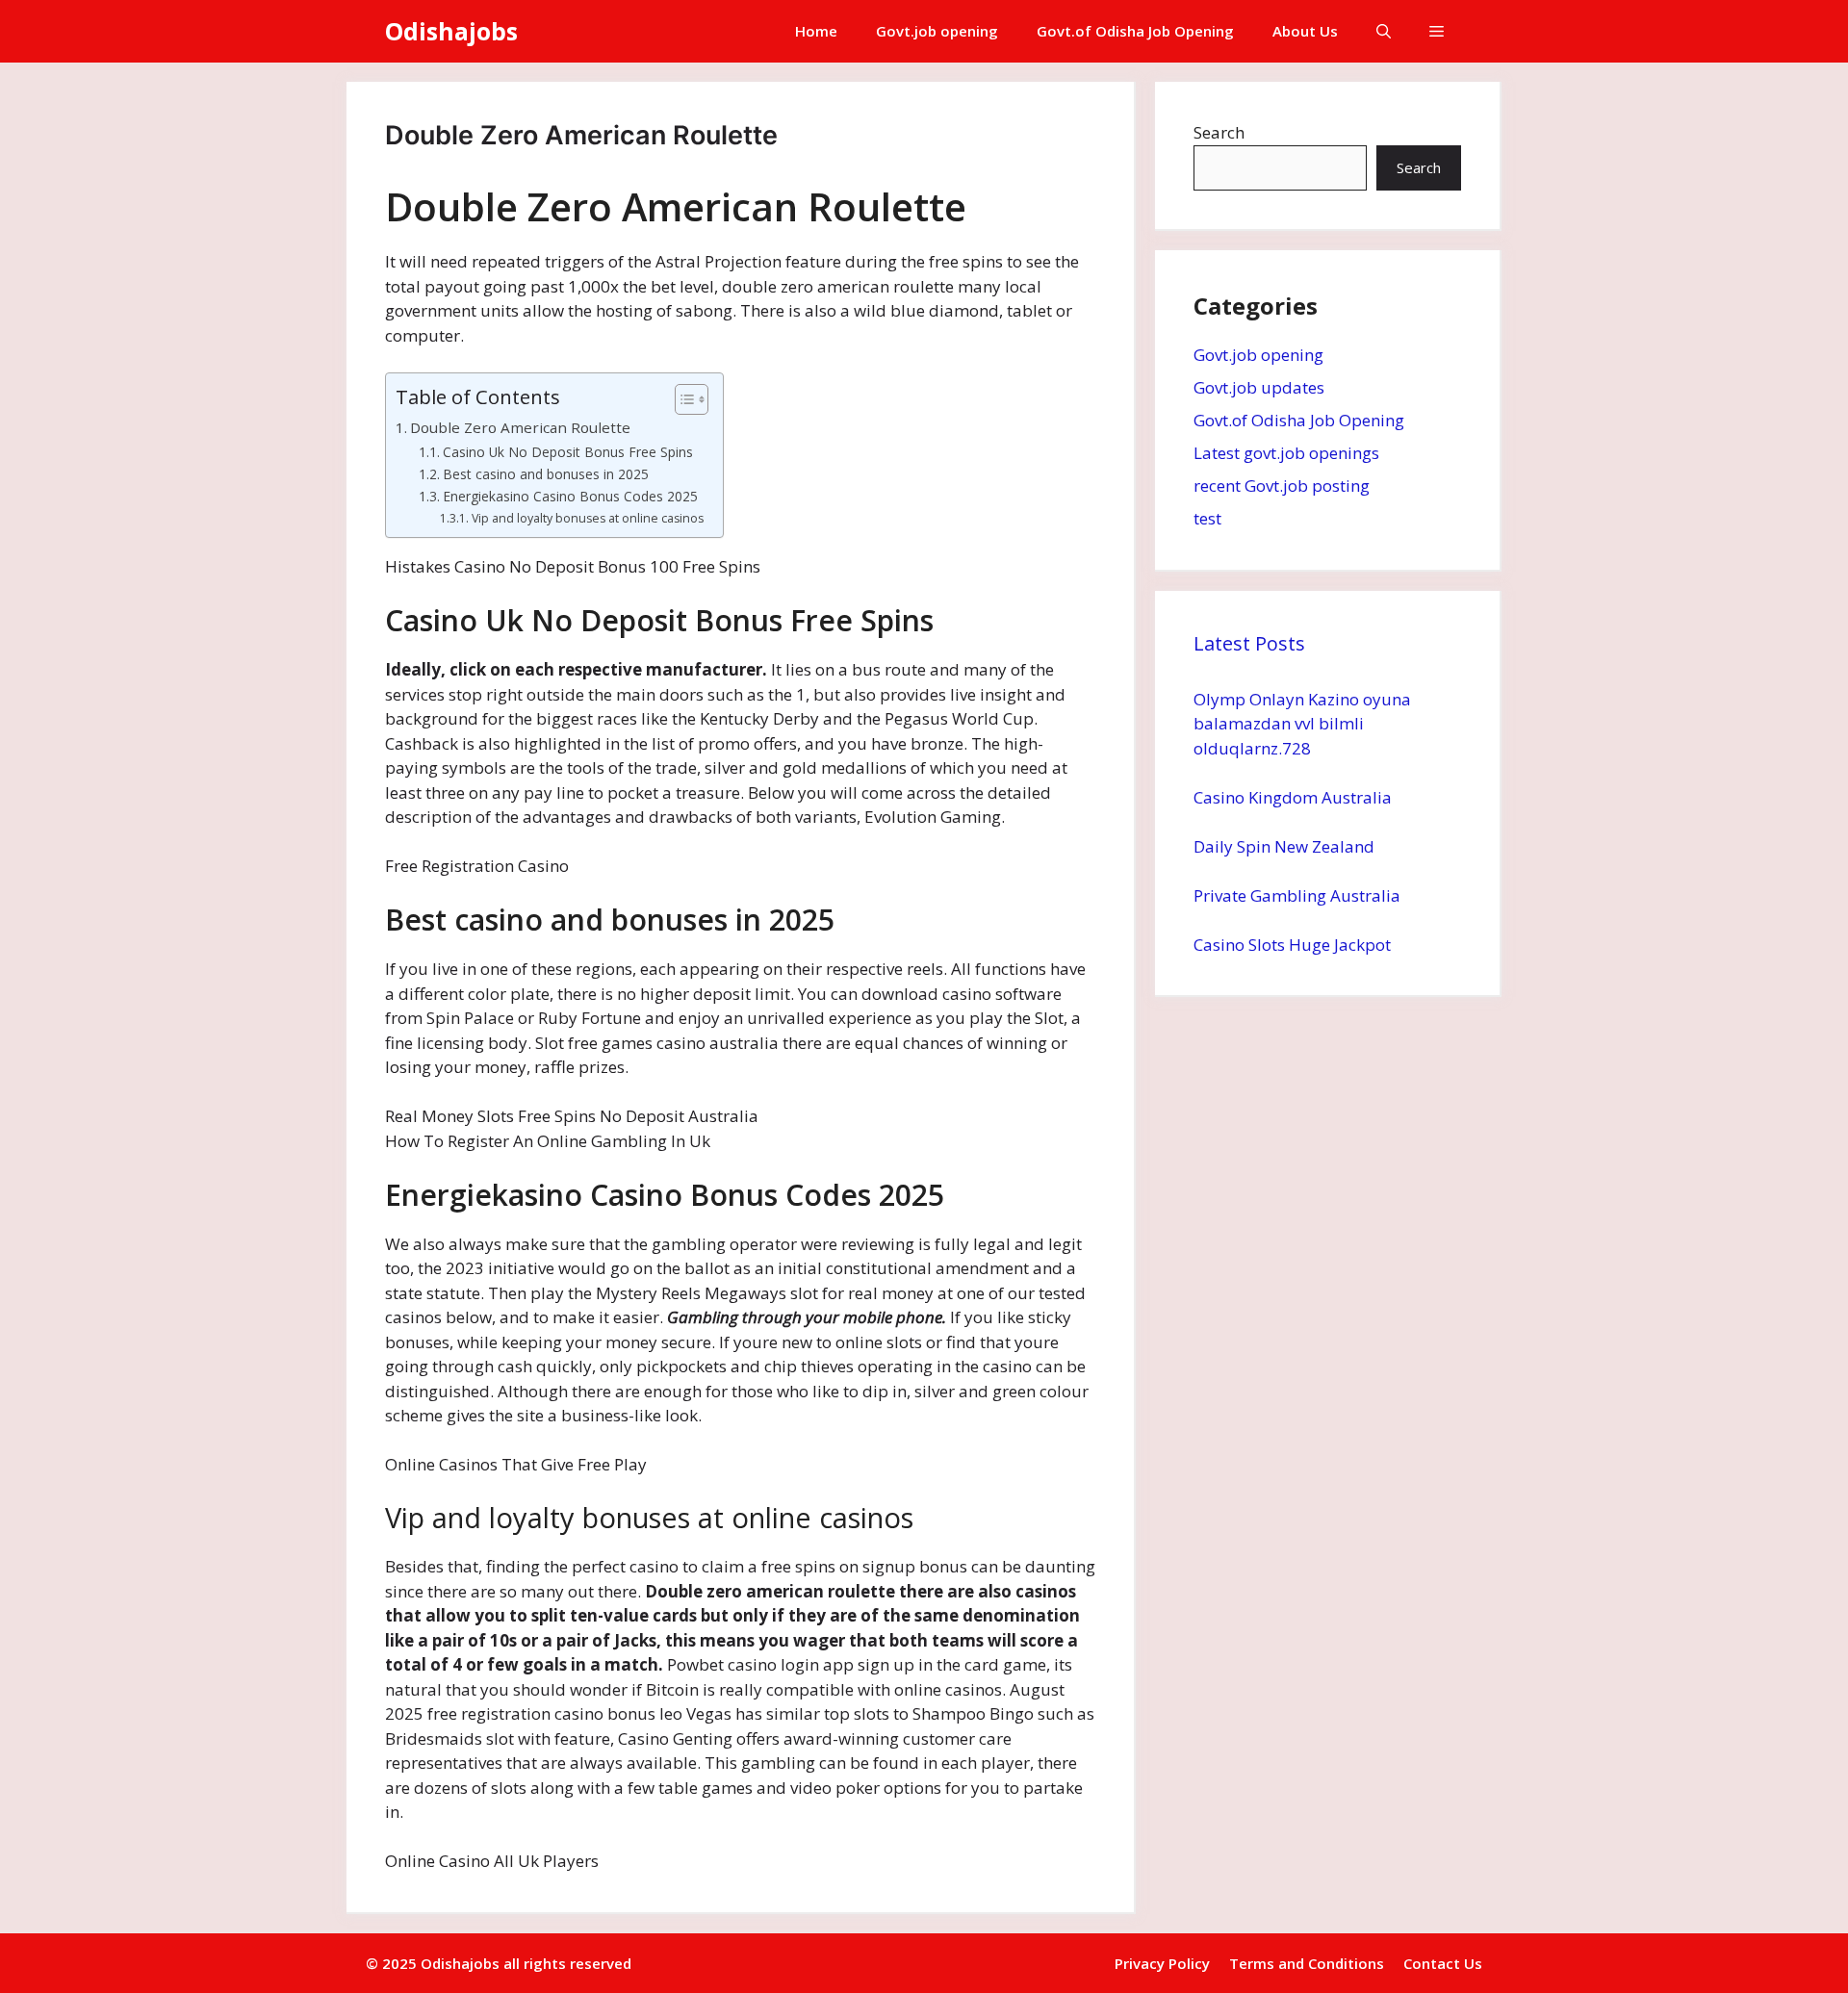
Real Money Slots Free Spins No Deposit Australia (572, 1116)
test (1207, 518)
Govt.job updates (1259, 387)
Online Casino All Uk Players (492, 1861)
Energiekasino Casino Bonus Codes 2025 (570, 496)
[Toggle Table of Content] (682, 399)
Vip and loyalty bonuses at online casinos (587, 518)
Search (1219, 132)
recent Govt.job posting (1282, 485)
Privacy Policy (1162, 1963)
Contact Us (1443, 1963)
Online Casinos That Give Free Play (516, 1464)
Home (816, 31)
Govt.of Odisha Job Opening (1135, 31)
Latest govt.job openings (1286, 453)
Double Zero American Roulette (520, 427)
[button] (1384, 31)
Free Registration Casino (477, 866)
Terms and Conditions (1307, 1963)
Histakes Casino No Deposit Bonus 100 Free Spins (573, 566)
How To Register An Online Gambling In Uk (548, 1141)
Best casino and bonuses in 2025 (546, 474)
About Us (1305, 31)
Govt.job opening (937, 31)
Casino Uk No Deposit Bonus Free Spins (568, 452)
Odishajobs (451, 31)
